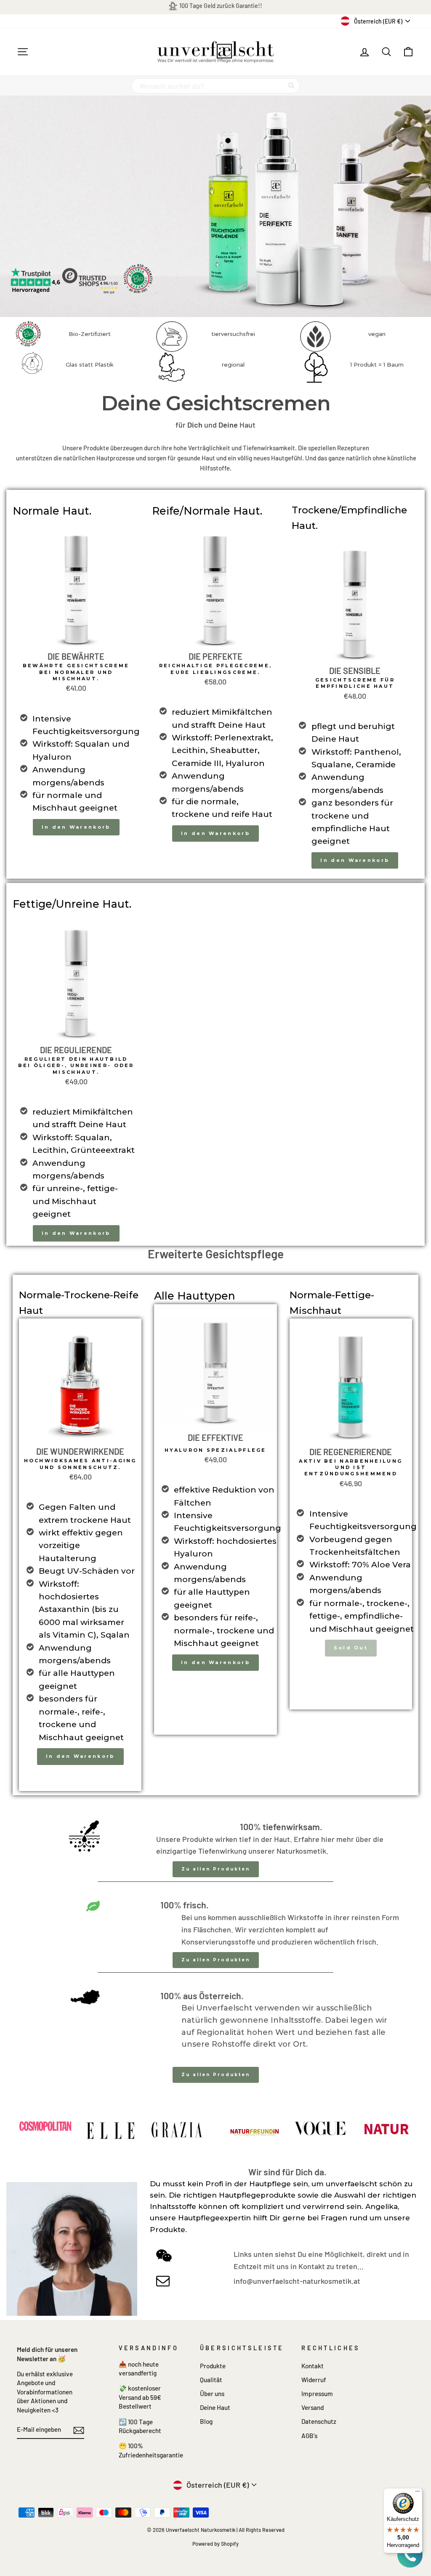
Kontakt (313, 2366)
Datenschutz (319, 2421)
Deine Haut (215, 2407)
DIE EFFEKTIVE (215, 1437)
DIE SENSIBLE (355, 671)
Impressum (317, 2394)
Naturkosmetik (301, 1851)
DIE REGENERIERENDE (351, 1452)
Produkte (213, 2366)
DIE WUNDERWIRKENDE (80, 1451)
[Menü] (418, 2493)
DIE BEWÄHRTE (76, 656)
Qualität (211, 2380)
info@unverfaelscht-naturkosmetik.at (297, 2281)
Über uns (212, 2394)
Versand (313, 2407)
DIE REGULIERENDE (76, 1050)
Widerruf (314, 2380)
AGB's (309, 2436)
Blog (206, 2421)
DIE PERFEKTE (215, 656)
